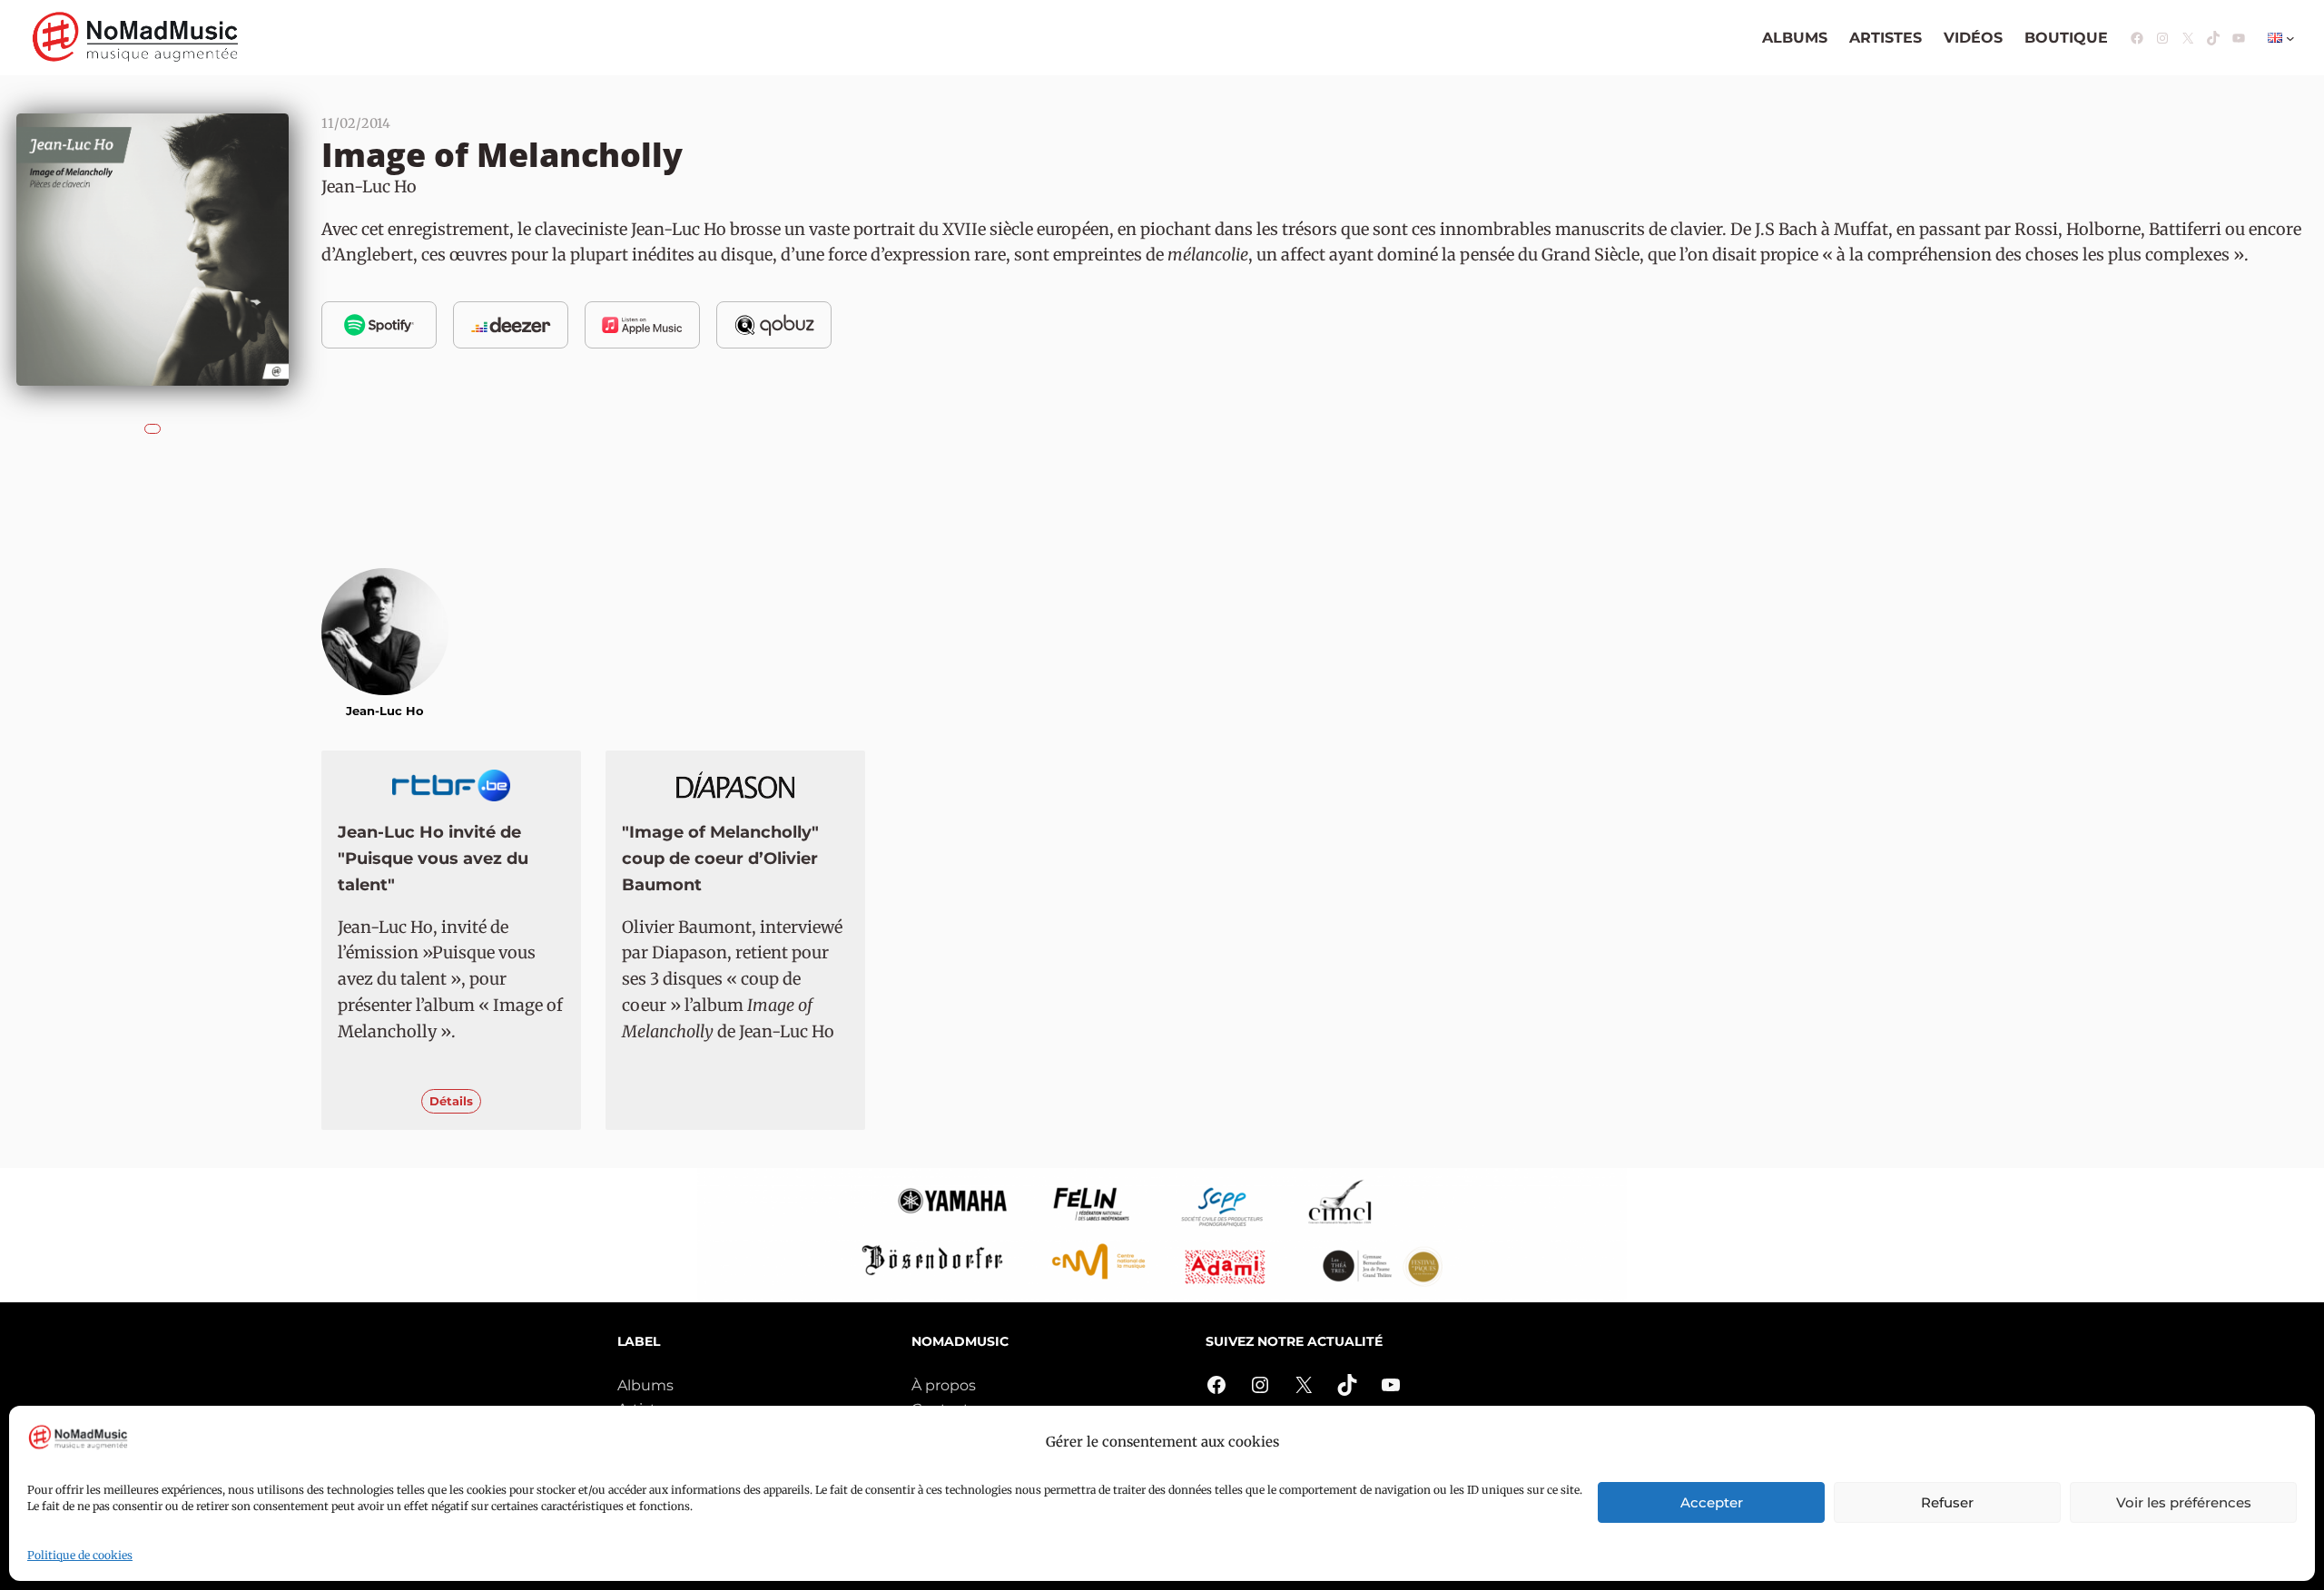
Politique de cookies (80, 1555)
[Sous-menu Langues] (2290, 38)
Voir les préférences (2184, 1502)
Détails (451, 1101)
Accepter (1712, 1502)
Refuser (1947, 1502)
